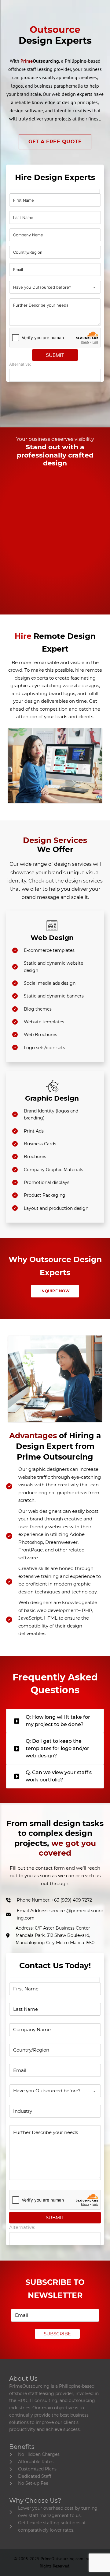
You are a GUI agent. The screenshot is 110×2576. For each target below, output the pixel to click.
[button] (55, 1721)
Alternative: (20, 364)
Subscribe (57, 2334)
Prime (40, 61)
